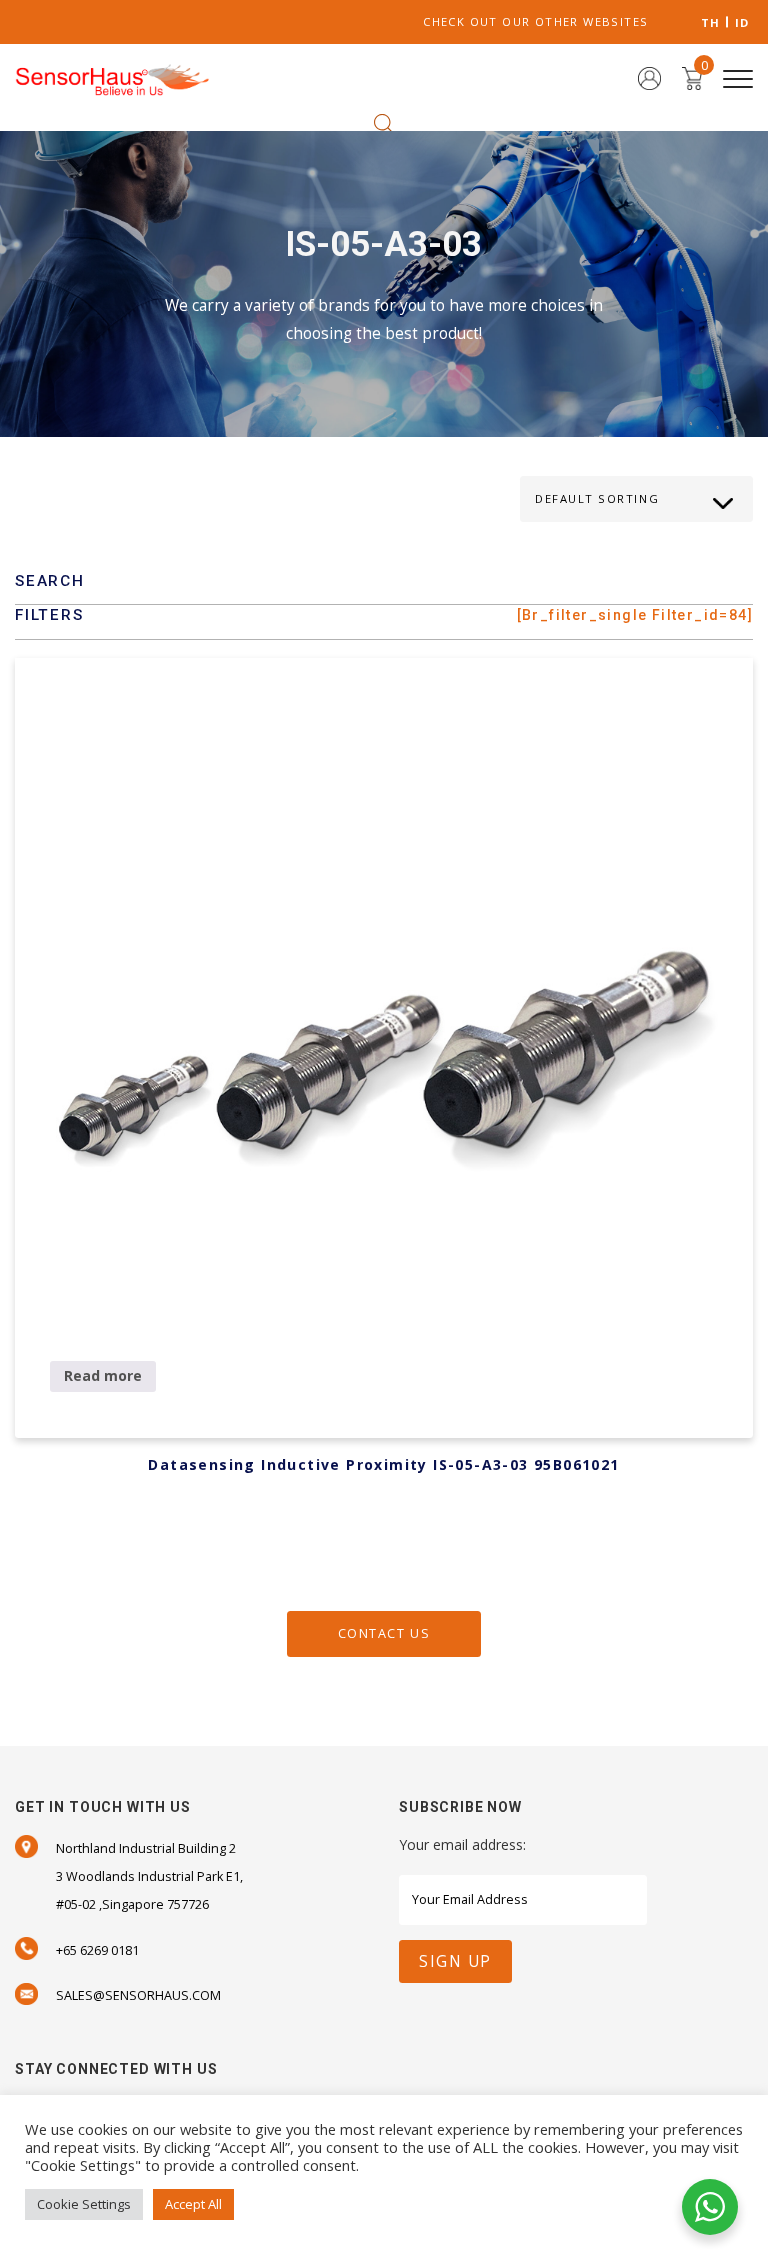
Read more (103, 1375)
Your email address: (462, 1844)
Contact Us (384, 1633)
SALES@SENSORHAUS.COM (138, 1995)
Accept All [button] (193, 2204)
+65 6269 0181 (97, 1950)
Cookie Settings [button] (84, 2204)
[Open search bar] (384, 122)
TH (711, 22)
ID (742, 22)
